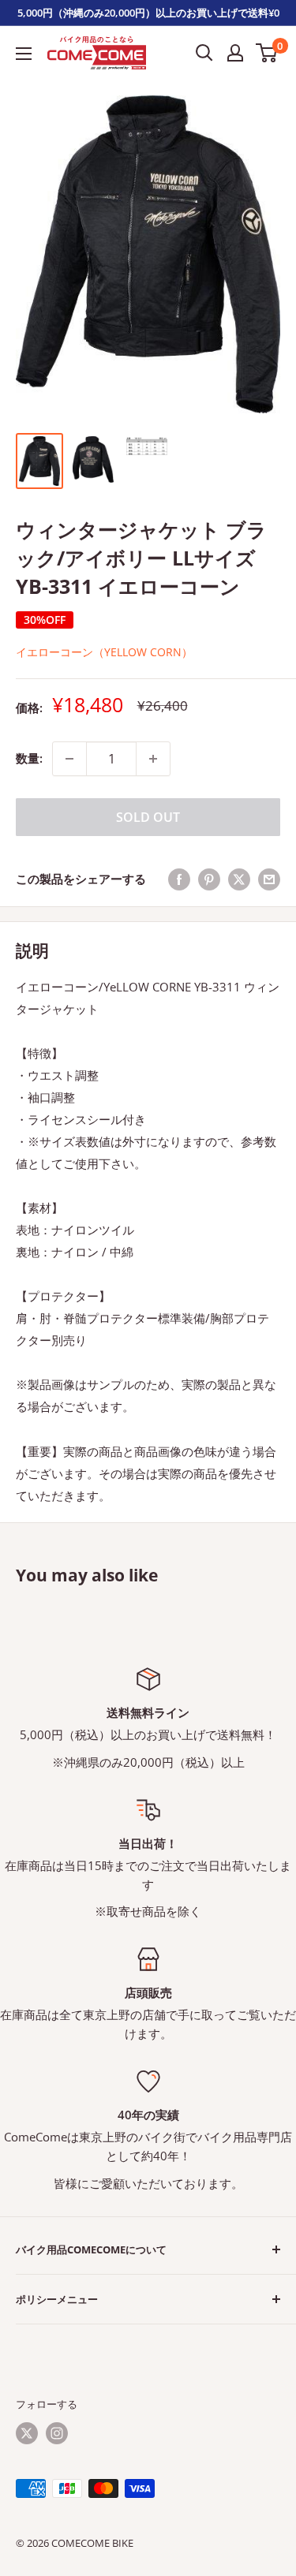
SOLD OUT (148, 817)
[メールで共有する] (269, 879)
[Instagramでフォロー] (57, 2433)
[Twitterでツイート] (239, 879)
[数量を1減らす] (69, 759)
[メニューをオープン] (24, 54)
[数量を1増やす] (153, 759)
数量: (29, 758)
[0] (267, 53)
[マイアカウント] (235, 53)
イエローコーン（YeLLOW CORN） (104, 652)
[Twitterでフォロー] (27, 2433)
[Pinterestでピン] (209, 879)
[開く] (204, 53)
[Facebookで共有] (179, 879)
